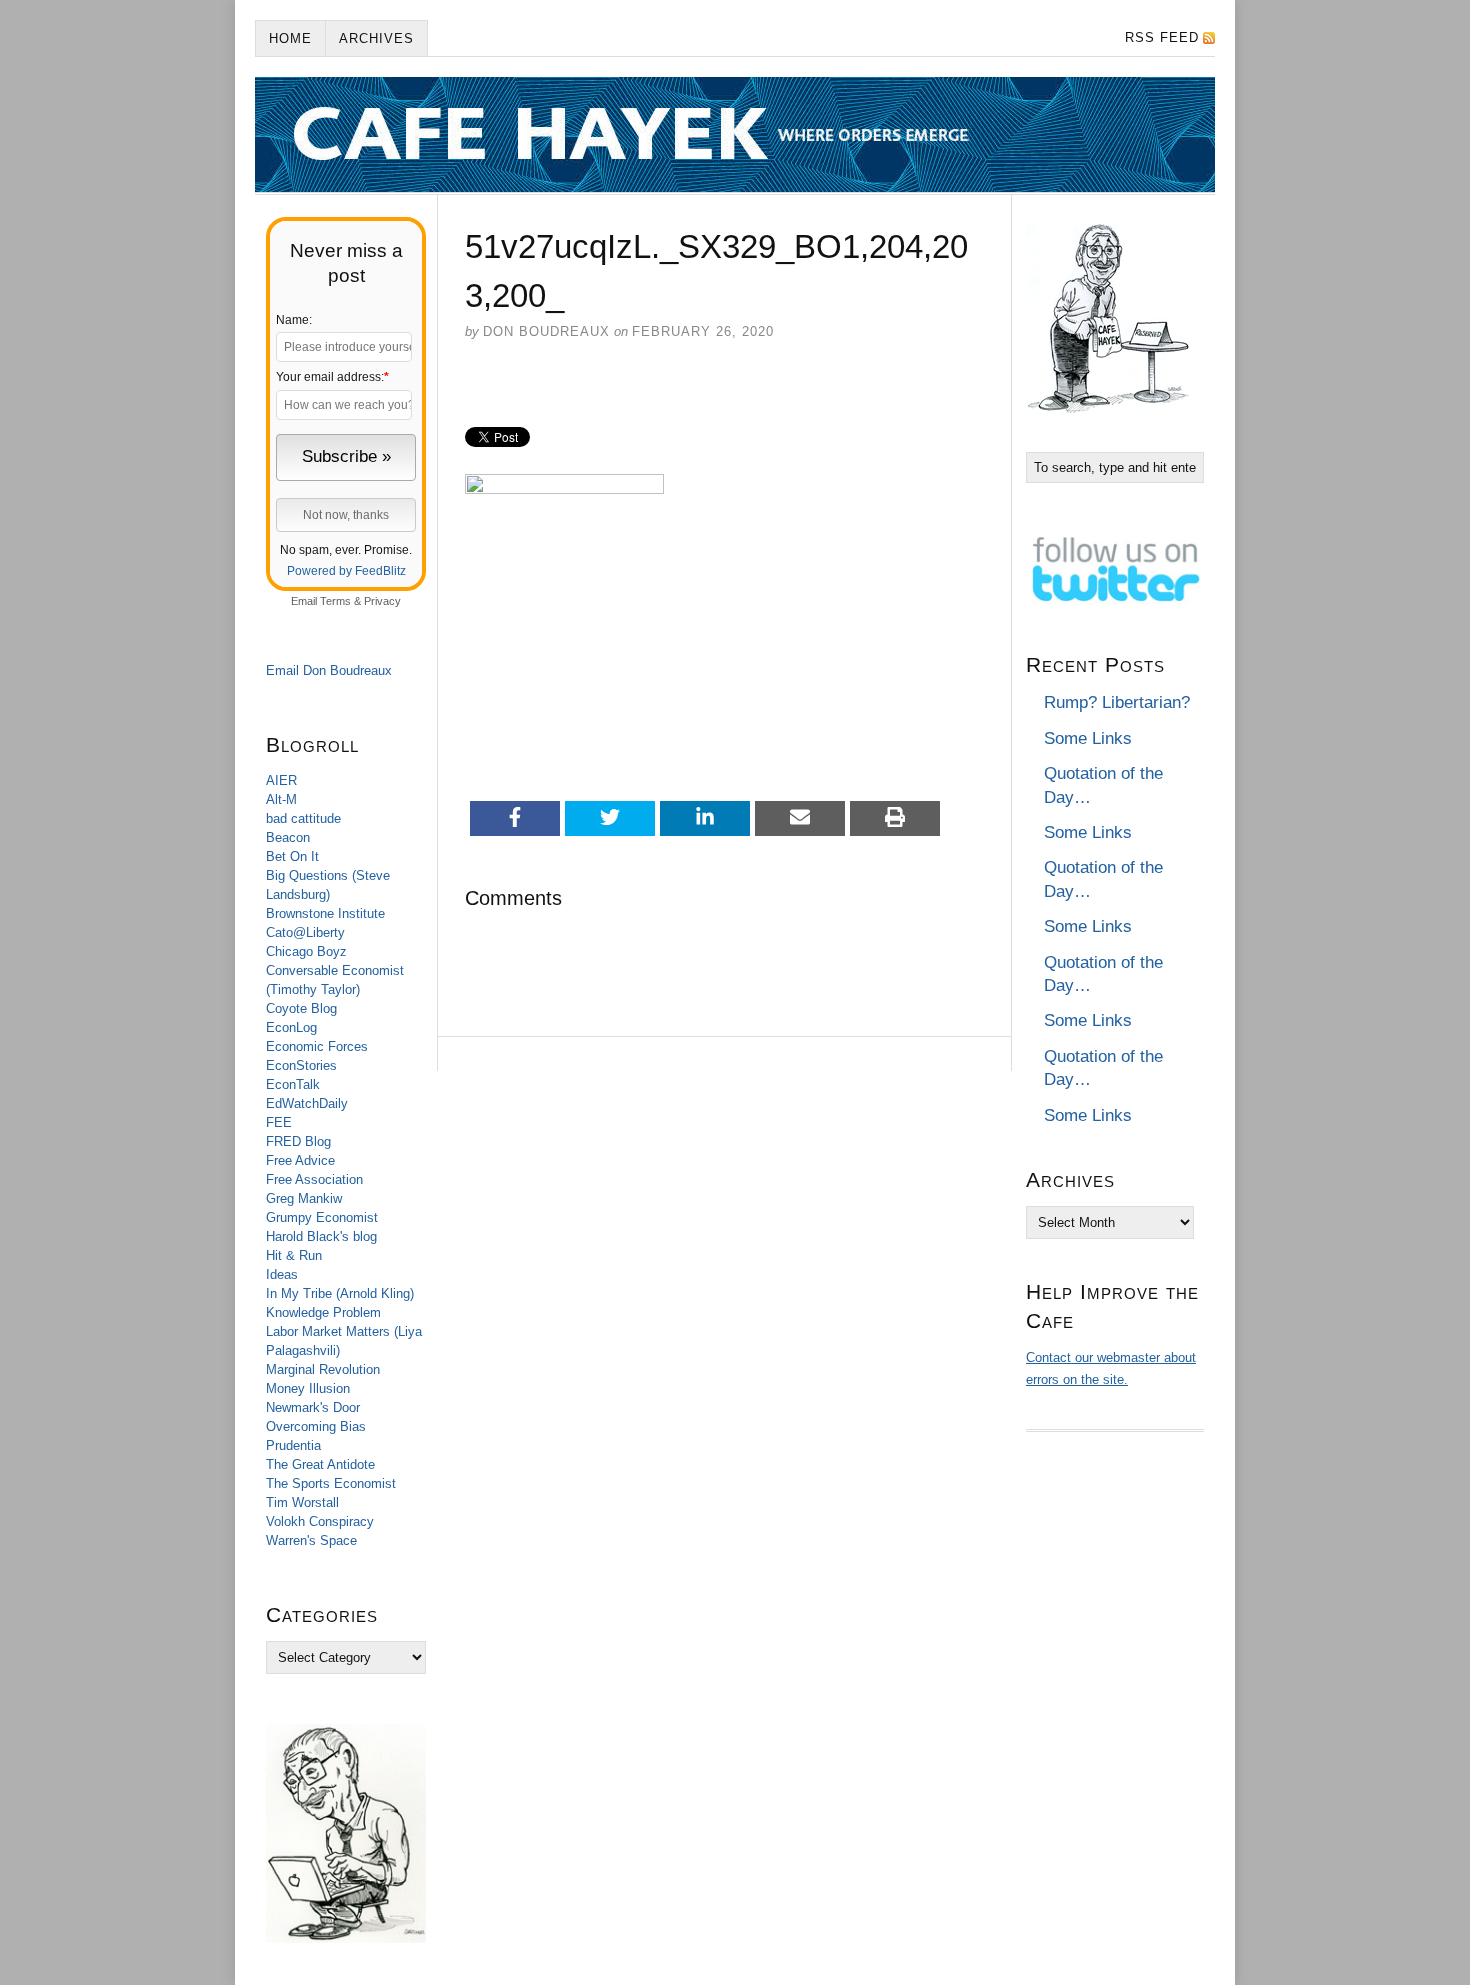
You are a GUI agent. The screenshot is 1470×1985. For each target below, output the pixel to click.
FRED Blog (298, 1141)
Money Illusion (308, 1388)
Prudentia (293, 1445)
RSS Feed (1162, 37)
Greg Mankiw (304, 1198)
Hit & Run (294, 1255)
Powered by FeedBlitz (346, 571)
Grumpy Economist (322, 1217)
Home (290, 38)
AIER (281, 780)
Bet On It (292, 856)
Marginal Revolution (323, 1369)
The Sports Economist (331, 1483)
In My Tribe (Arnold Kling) (340, 1293)
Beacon (288, 837)
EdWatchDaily (307, 1103)
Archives (376, 38)
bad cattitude (303, 818)
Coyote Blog (301, 1008)
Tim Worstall (302, 1502)
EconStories (301, 1065)
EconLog (291, 1027)
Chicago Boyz (306, 951)
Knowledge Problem (323, 1312)
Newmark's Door (313, 1407)
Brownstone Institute (325, 913)
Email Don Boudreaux (329, 670)
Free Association (314, 1179)
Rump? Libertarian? (1117, 702)
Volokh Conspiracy (320, 1521)
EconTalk (293, 1084)
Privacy (382, 601)
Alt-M (281, 799)
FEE (279, 1122)
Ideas (282, 1274)
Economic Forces (317, 1046)
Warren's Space (311, 1540)
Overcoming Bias (316, 1426)
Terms (335, 601)
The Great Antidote (320, 1464)
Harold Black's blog (321, 1236)
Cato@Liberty (305, 932)
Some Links (1088, 738)
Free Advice (300, 1160)
